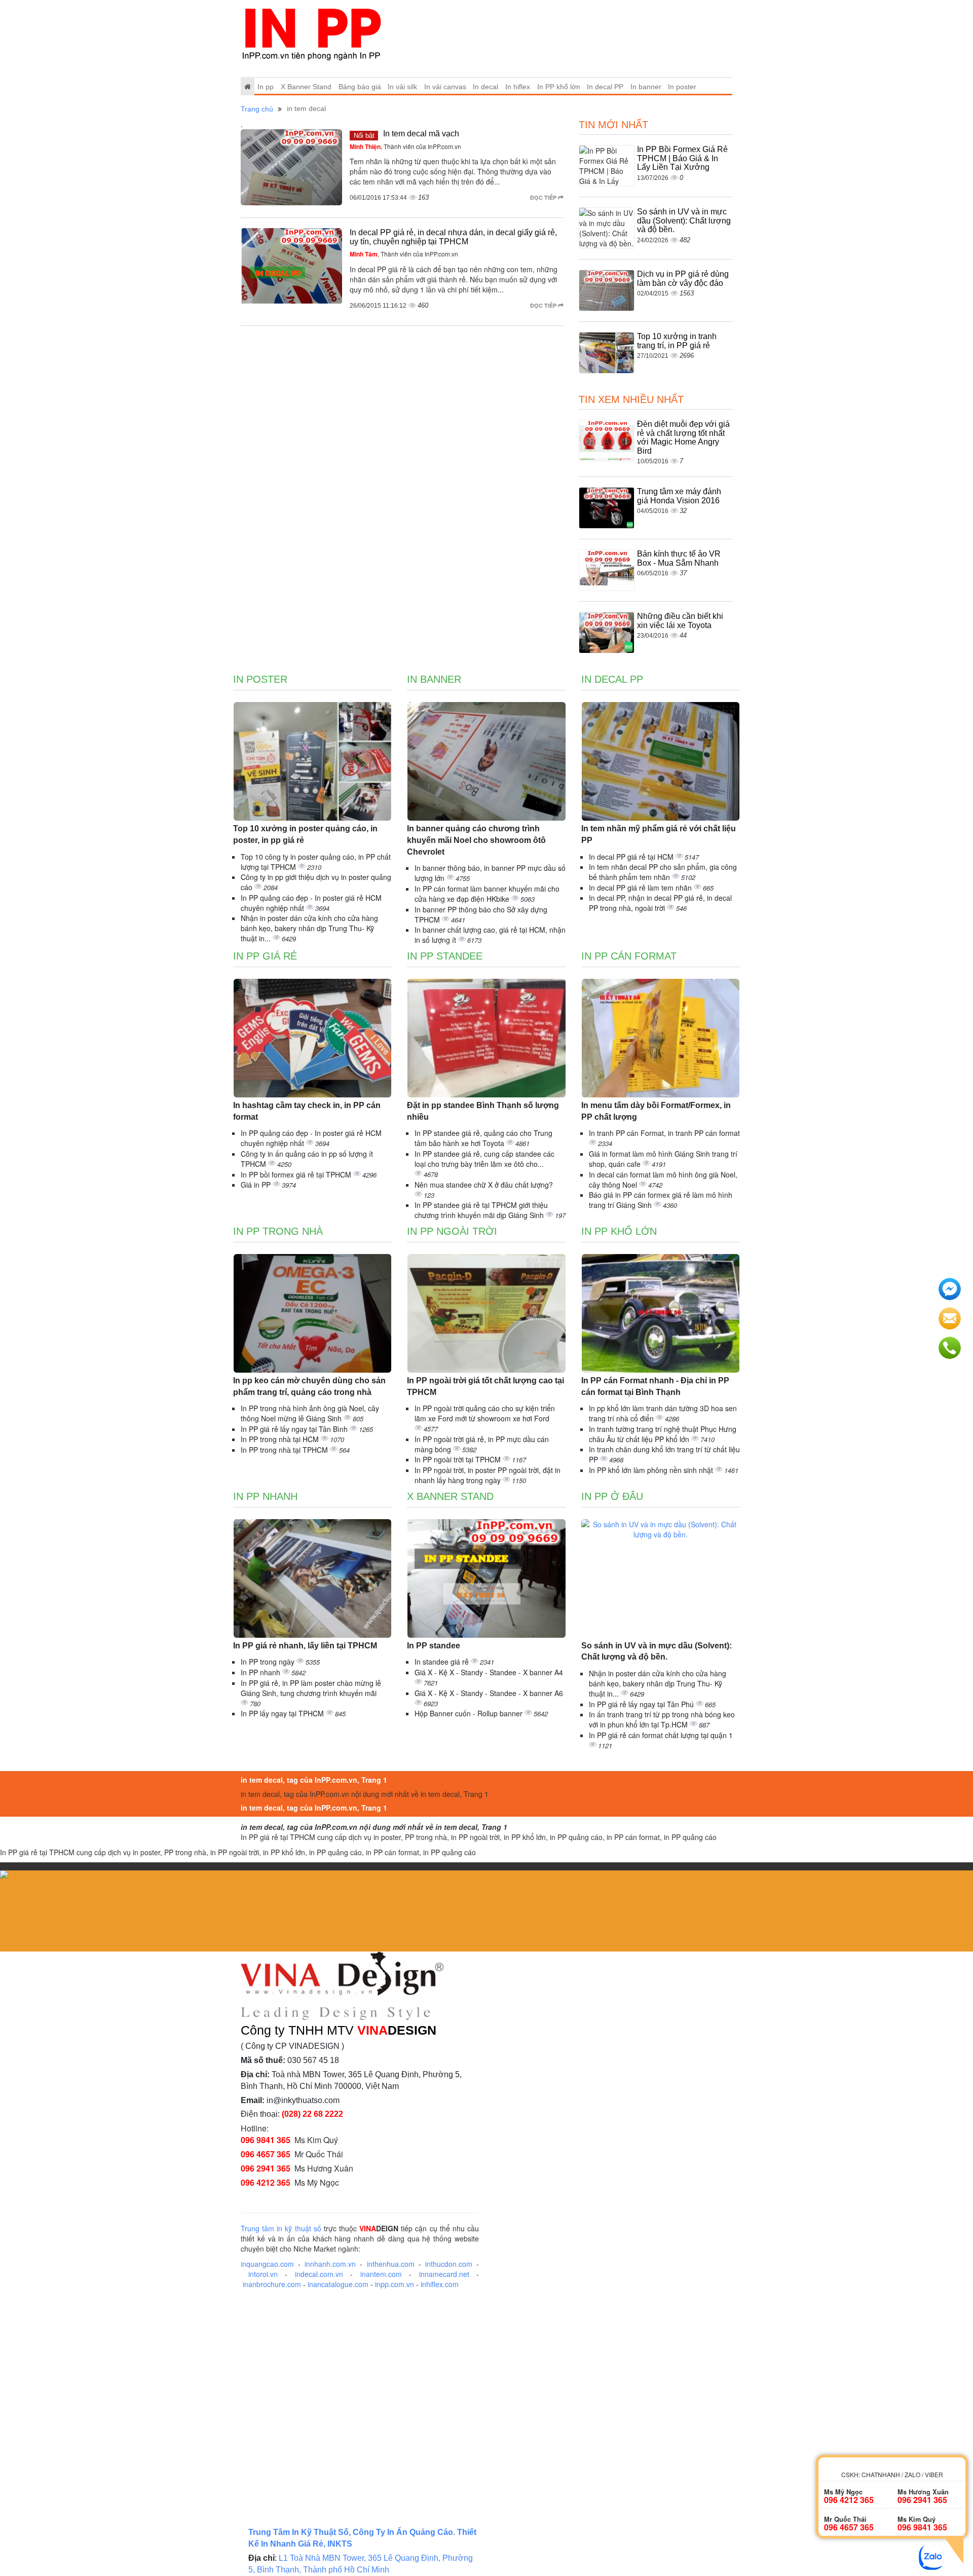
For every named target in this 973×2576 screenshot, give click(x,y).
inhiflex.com (440, 2284)
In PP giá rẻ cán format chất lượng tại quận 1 (661, 1735)
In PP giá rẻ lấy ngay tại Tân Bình (295, 1429)
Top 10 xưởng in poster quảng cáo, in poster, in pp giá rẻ (305, 834)
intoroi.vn (263, 2274)
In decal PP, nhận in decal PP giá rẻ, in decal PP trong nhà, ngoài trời (660, 903)
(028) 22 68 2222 (312, 2114)
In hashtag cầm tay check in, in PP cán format (307, 1111)
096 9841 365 (266, 2140)
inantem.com (381, 2274)
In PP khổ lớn (559, 87)
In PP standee (445, 956)
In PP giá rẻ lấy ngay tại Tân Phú (642, 1704)
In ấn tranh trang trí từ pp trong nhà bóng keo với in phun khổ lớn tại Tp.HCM (662, 1719)
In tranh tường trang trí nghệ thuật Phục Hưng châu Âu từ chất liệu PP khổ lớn (663, 1434)
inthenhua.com (391, 2264)
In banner (646, 87)
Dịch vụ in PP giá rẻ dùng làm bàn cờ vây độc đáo (683, 279)
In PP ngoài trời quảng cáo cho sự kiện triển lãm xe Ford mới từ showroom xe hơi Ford (485, 1413)
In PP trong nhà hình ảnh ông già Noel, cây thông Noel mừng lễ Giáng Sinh (310, 1413)
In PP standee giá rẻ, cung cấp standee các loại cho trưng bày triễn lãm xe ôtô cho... (484, 1159)
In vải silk (402, 87)
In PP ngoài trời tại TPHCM (459, 1459)
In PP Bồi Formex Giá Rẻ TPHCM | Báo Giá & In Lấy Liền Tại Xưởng (682, 158)
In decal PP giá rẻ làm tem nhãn (641, 888)
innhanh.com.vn (330, 2264)
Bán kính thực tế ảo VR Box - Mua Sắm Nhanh (679, 558)
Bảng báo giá (360, 87)
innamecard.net (444, 2274)
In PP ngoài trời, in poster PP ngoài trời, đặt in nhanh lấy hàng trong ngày (488, 1475)
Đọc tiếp (544, 197)
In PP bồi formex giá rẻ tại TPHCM (297, 1174)
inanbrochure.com (272, 2284)
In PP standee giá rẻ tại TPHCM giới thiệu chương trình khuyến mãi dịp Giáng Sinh (481, 1210)
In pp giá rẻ (265, 956)
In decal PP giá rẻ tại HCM (632, 857)
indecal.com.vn (319, 2274)
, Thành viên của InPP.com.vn (405, 146)
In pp (266, 87)
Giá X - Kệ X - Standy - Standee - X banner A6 (489, 1693)
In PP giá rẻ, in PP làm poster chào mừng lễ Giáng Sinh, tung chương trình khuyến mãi (311, 1688)
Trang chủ (257, 109)
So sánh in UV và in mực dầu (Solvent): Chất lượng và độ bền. (684, 220)
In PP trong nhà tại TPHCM (285, 1450)
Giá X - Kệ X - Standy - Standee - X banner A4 (489, 1672)
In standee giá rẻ (443, 1662)
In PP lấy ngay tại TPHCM (283, 1713)
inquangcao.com (267, 2264)
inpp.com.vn (395, 2284)
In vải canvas (445, 87)
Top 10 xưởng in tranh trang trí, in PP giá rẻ (677, 341)
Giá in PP (257, 1185)
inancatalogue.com (338, 2284)
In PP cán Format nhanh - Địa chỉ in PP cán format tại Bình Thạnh (655, 1386)
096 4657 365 (266, 2154)
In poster (682, 87)
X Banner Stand (306, 87)
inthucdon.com (449, 2264)
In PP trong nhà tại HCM (281, 1439)
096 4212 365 (266, 2182)
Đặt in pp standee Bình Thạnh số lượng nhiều (483, 1111)
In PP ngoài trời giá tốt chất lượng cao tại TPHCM (485, 1386)
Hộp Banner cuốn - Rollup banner (470, 1713)
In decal (485, 87)
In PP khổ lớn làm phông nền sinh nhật (652, 1470)
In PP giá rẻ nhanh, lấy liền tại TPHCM (305, 1646)
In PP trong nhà (278, 1231)
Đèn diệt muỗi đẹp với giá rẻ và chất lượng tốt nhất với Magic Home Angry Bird (683, 437)
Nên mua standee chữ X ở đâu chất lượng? (484, 1185)
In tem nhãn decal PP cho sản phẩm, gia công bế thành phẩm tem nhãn (663, 872)
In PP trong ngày (269, 1662)
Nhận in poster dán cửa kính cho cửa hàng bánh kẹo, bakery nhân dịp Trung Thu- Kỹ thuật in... (309, 928)
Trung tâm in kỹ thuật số (281, 2228)
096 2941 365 (266, 2168)
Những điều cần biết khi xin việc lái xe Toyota (680, 621)
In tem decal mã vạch (421, 134)
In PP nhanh (265, 1496)
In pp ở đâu (612, 1496)
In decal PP (605, 87)
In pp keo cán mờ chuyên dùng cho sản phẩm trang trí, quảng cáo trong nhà (309, 1386)
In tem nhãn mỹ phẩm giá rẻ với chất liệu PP (659, 834)
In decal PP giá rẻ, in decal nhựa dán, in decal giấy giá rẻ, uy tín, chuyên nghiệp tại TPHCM (453, 237)
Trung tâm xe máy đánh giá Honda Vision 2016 (679, 496)
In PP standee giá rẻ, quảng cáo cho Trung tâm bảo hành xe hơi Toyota (483, 1138)
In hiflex (518, 87)
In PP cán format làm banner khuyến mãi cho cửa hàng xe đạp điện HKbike (487, 894)
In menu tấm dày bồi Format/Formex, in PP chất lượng (656, 1111)
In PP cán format (629, 956)
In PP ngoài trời (452, 1231)
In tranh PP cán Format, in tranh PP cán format (664, 1133)
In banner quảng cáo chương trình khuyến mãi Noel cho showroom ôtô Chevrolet (476, 840)
